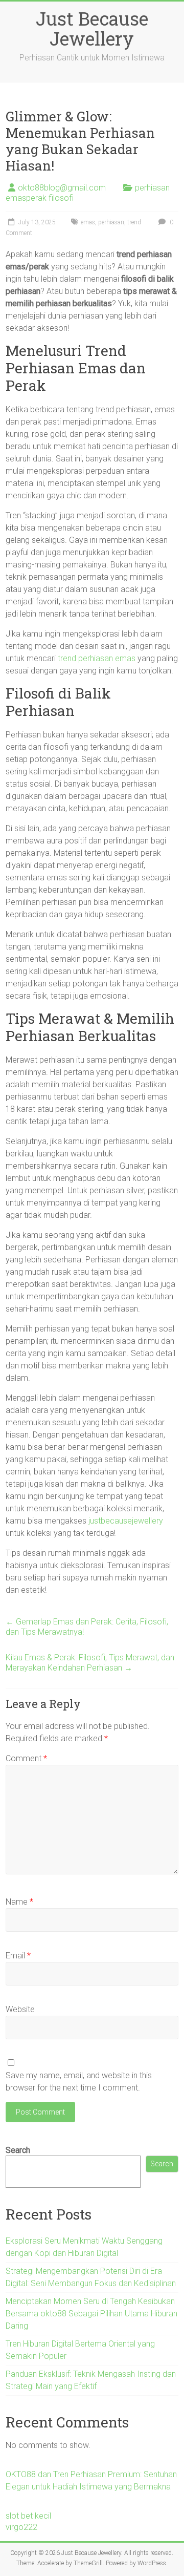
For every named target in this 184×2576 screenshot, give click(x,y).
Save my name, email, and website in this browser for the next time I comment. (79, 2082)
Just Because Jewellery (92, 28)
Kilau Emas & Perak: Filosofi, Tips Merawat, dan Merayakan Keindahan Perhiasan (90, 1663)
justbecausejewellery (126, 1521)
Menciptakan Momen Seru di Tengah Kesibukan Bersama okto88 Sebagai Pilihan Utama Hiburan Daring (91, 2314)
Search (18, 2150)
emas (88, 222)
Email (18, 1956)
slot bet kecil (28, 2516)
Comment (26, 1758)
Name (19, 1902)
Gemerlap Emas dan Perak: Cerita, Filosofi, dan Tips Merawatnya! (87, 1627)
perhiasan (111, 222)
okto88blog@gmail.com (62, 188)
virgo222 (21, 2527)
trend (134, 222)
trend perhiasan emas (97, 658)
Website (20, 2009)
